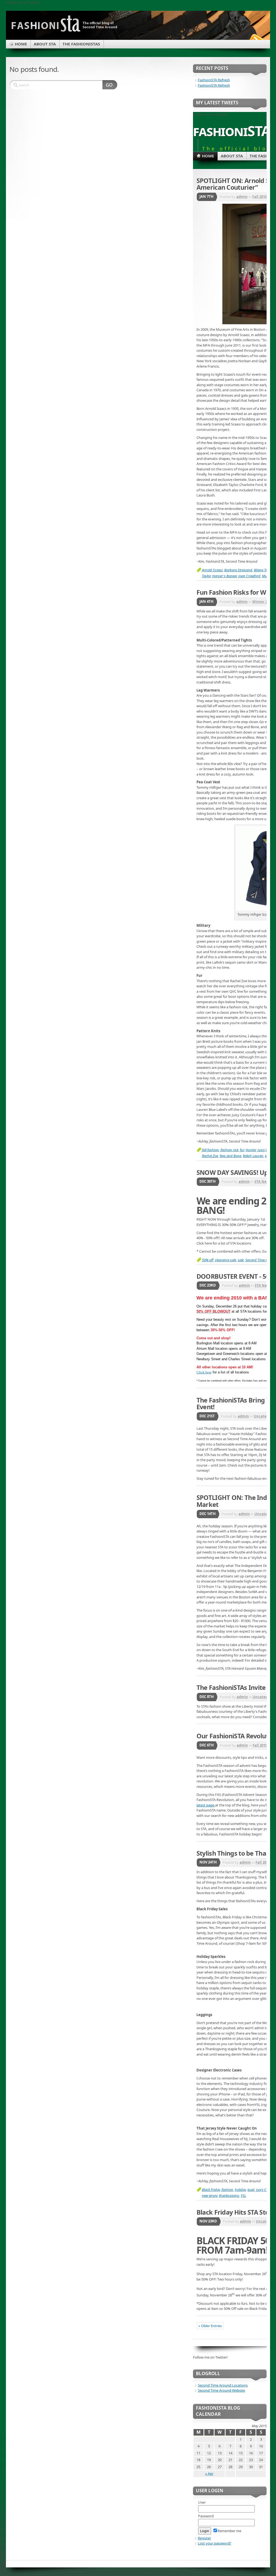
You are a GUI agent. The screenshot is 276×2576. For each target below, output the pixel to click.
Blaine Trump (264, 570)
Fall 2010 (260, 197)
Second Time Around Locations (223, 2385)
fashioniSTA (232, 131)
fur (242, 1150)
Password (206, 2516)
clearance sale (225, 1260)
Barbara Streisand (238, 570)
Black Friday (211, 2190)
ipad (251, 2190)
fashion (227, 2190)
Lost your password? (215, 2543)
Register (204, 2538)
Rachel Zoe (210, 1156)
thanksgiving (229, 2196)
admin (242, 197)
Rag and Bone (230, 1156)
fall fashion (210, 1150)
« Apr (209, 2473)
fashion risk (229, 1150)
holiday (240, 2190)
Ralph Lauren (253, 1156)
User (202, 2502)
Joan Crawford (249, 576)
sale (241, 1260)
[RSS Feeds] (256, 39)
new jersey (210, 2196)
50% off (208, 1260)
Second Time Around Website (221, 2390)
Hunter (251, 1150)
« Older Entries (210, 2326)
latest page (206, 1805)
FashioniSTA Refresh (214, 80)
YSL (243, 2196)
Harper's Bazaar (224, 576)
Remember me (229, 2531)
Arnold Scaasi (212, 570)
